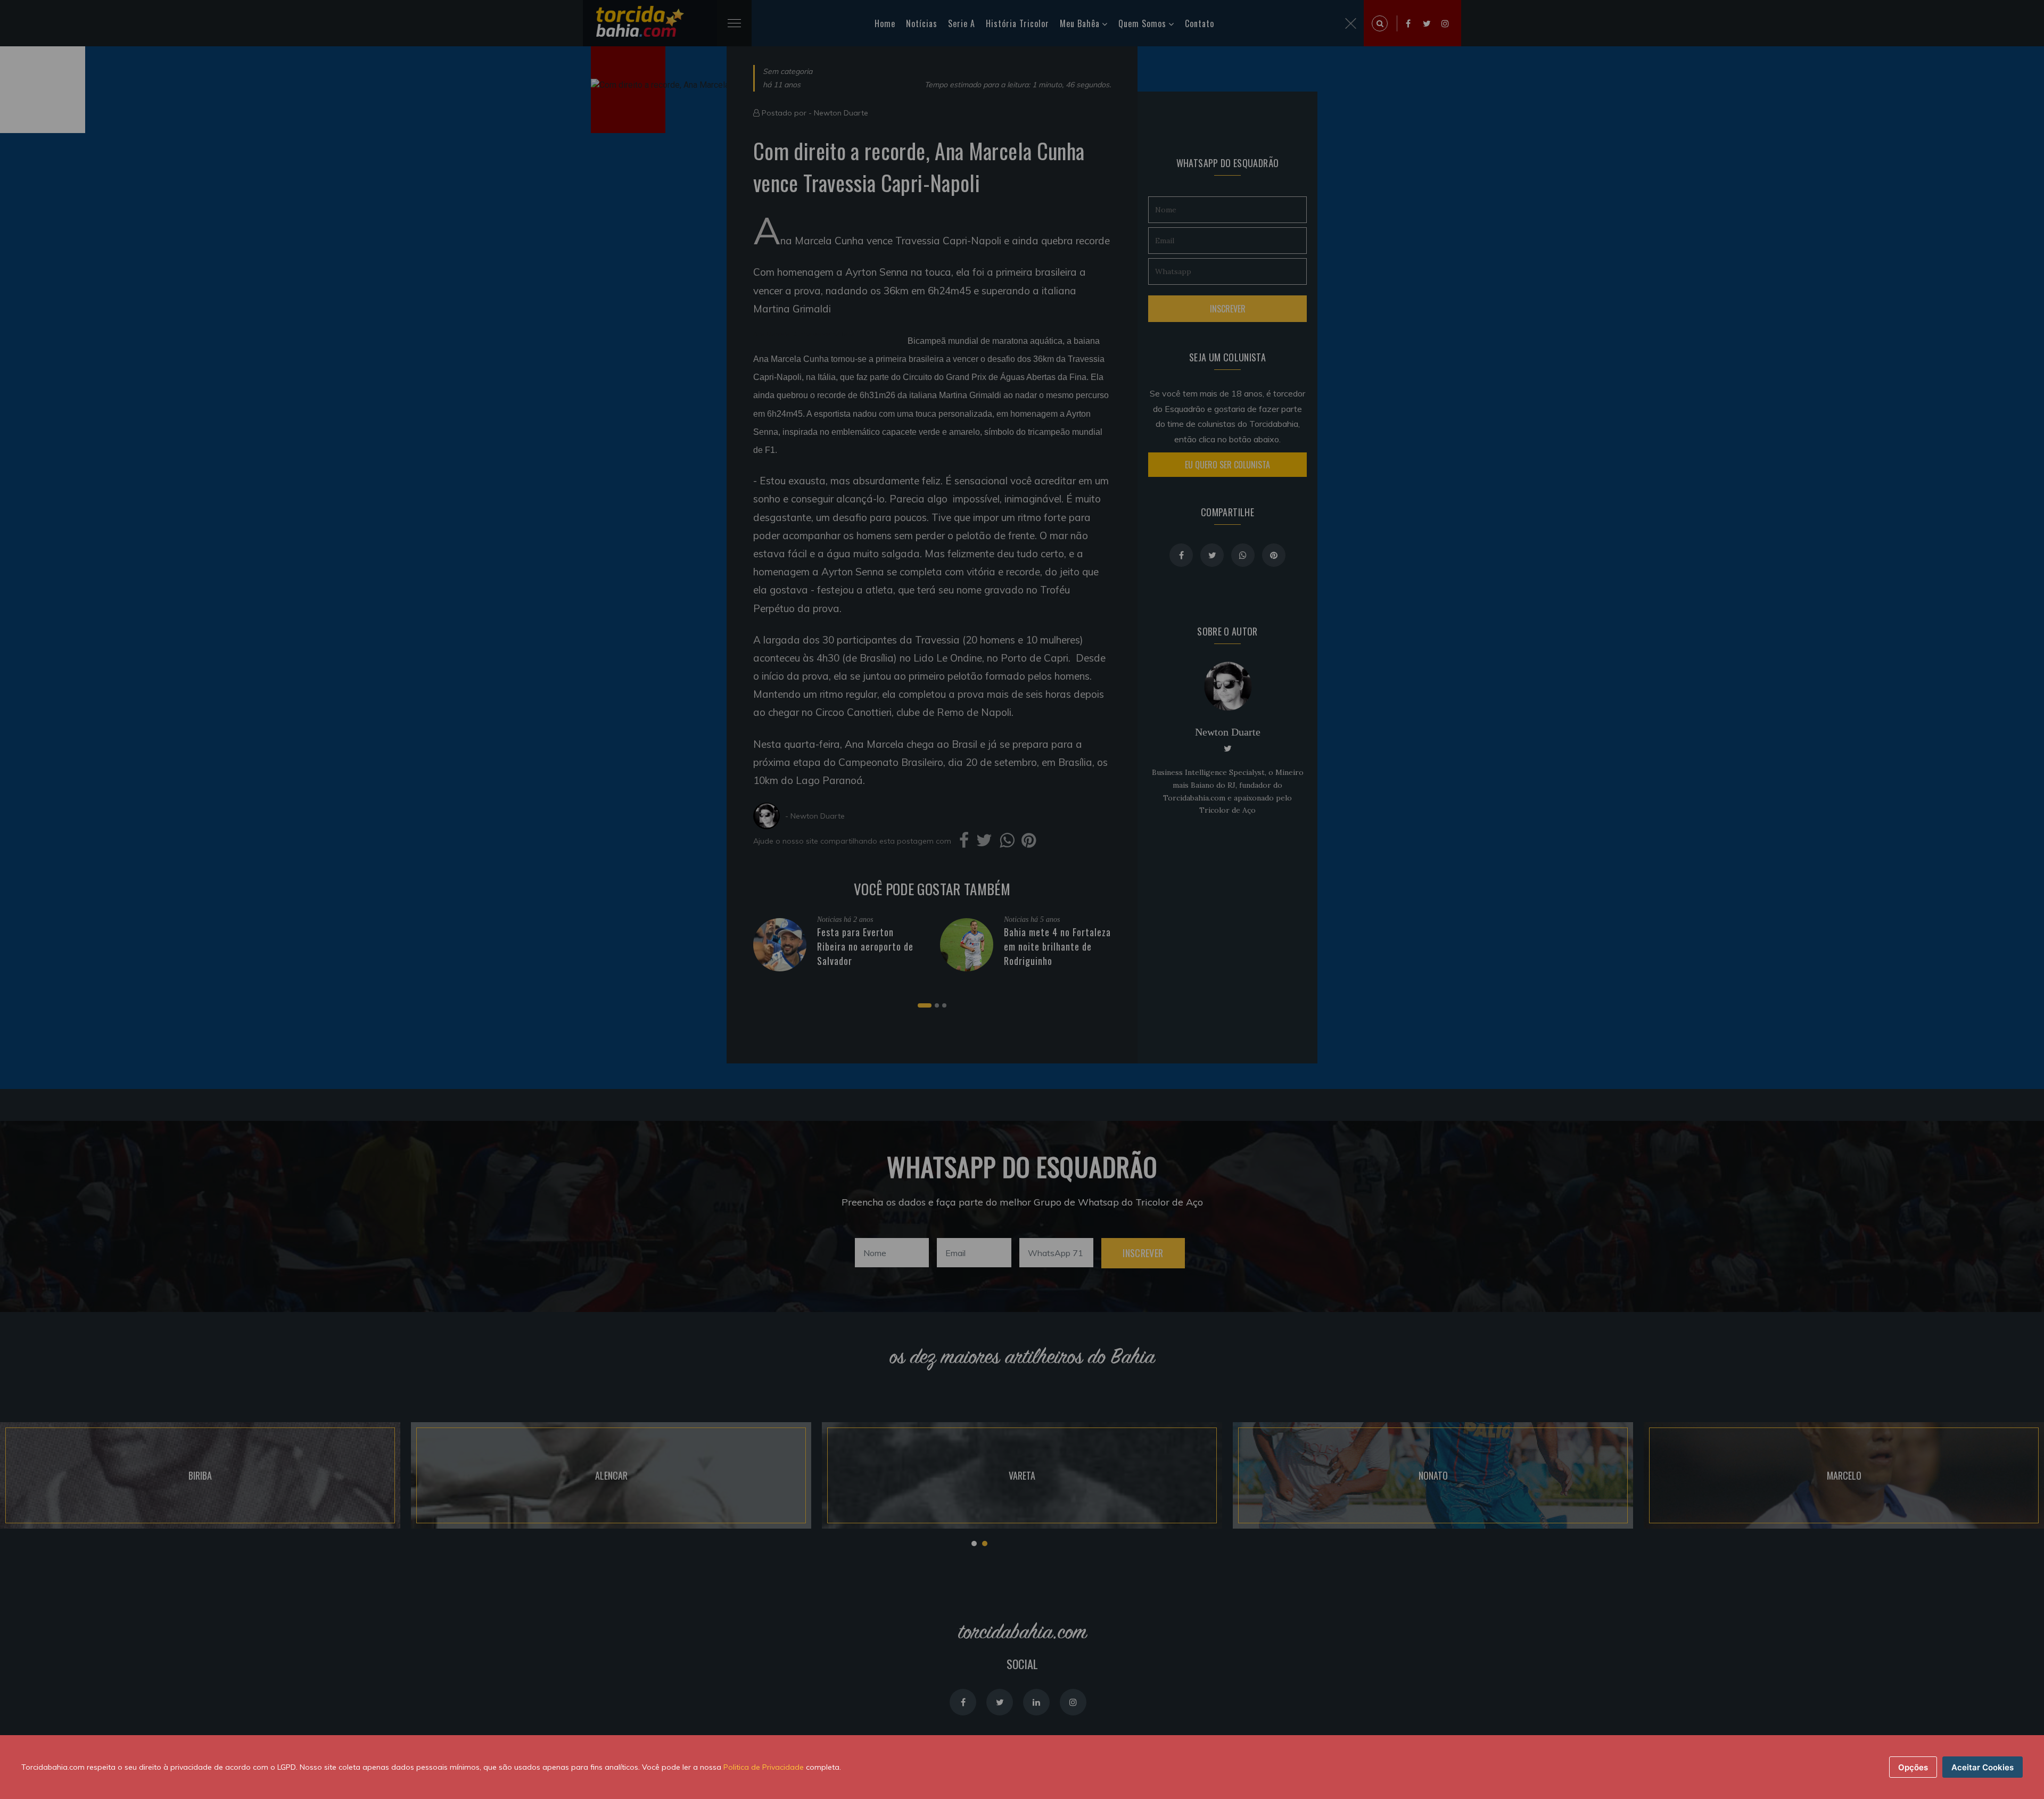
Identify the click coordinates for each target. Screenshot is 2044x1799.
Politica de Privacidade (764, 1767)
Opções (1913, 1767)
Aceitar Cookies (1983, 1767)
